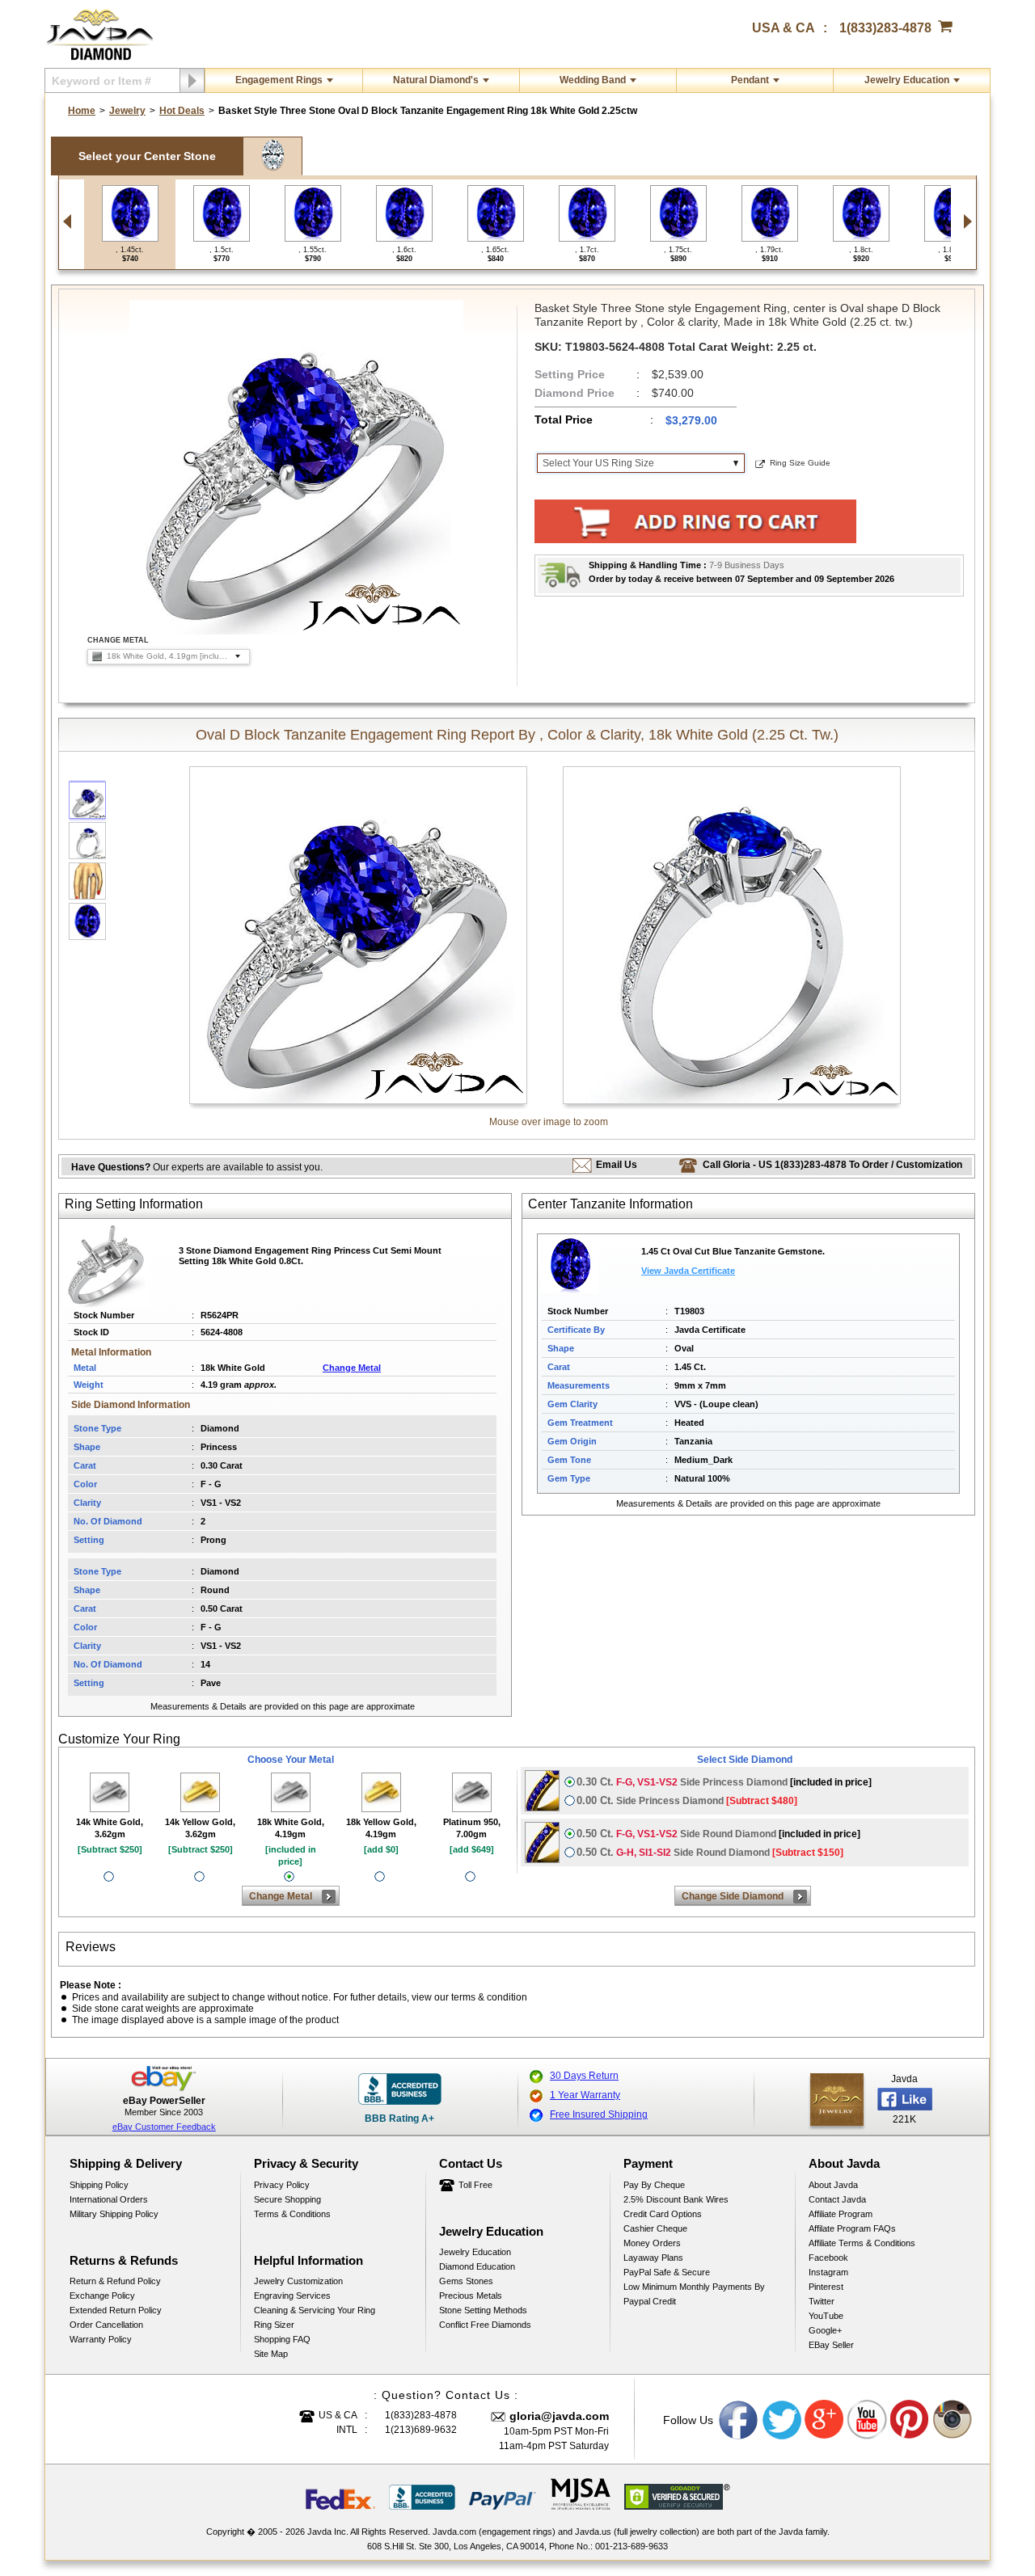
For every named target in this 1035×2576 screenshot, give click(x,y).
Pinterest (826, 2287)
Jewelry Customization (298, 2281)
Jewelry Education (907, 80)
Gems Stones (466, 2281)
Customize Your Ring (119, 1739)
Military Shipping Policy (114, 2214)
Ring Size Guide (800, 463)
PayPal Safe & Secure (667, 2272)
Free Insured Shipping (599, 2114)
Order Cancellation (106, 2325)
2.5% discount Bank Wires (676, 2199)
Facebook (828, 2258)
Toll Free (475, 2185)
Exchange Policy (102, 2296)
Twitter (822, 2301)
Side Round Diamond (718, 1834)
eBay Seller (831, 2345)
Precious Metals (471, 2296)
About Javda (833, 2185)
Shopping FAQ (282, 2339)
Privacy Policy (282, 2185)
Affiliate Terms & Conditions (862, 2243)
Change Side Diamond (733, 1896)
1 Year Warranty (585, 2095)
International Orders (109, 2199)
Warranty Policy (101, 2339)
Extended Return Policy (116, 2310)
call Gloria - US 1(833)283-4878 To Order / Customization (832, 1165)
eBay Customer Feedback (164, 2127)
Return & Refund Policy (115, 2281)
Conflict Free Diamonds (485, 2325)
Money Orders (652, 2243)
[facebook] (837, 2100)
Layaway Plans (653, 2258)
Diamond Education (477, 2266)
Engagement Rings (279, 80)
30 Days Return (584, 2076)
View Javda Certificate (688, 1271)
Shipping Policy (99, 2185)
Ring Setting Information (134, 1204)
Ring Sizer (274, 2325)
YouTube (826, 2316)
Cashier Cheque (655, 2228)
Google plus (825, 2420)
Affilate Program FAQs (852, 2228)
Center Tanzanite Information (610, 1204)
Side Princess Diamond (724, 1782)
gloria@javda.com (559, 2416)
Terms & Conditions (292, 2214)
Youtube (868, 2420)
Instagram (828, 2272)
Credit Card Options (663, 2214)
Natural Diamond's (436, 80)
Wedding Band (593, 80)
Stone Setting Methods (483, 2310)
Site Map (271, 2354)
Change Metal (352, 1368)
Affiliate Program (841, 2214)
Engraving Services (292, 2296)
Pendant (750, 80)
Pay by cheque (654, 2185)
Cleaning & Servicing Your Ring (315, 2310)
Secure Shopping (287, 2199)
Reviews (91, 1947)
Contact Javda (837, 2199)
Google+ (825, 2330)
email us (617, 1165)
